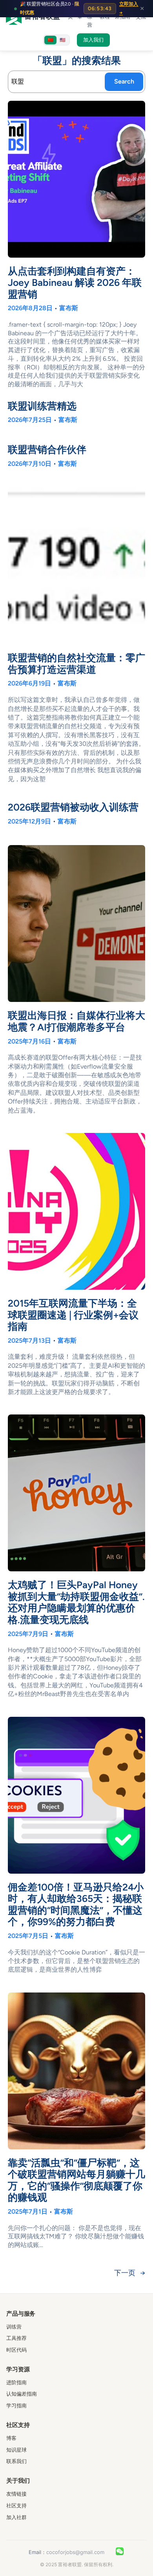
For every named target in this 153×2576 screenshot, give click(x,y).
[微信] (120, 2552)
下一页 (130, 2273)
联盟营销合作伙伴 (47, 450)
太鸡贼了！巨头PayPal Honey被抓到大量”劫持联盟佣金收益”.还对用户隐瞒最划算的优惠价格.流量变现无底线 (76, 1602)
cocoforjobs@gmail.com (75, 2552)
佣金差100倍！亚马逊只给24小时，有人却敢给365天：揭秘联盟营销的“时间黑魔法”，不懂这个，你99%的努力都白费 (76, 1905)
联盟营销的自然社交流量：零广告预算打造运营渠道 (76, 664)
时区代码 (16, 2350)
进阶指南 (16, 2382)
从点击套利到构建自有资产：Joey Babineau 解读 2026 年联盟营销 (75, 283)
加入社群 (16, 2517)
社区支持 (16, 2505)
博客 (11, 2438)
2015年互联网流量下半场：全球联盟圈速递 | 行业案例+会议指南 (73, 1315)
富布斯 (69, 308)
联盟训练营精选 (42, 406)
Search (124, 81)
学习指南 (16, 2405)
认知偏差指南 (22, 2394)
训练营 (14, 2327)
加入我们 (93, 40)
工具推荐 (16, 2338)
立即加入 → (129, 8)
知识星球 (16, 2450)
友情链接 (16, 2494)
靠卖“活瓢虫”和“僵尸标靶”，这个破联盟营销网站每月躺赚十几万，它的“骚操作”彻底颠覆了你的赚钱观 (76, 2180)
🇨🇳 (50, 40)
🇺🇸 (63, 40)
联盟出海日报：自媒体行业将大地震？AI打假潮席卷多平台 (76, 1021)
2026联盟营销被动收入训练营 (73, 807)
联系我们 (16, 2461)
